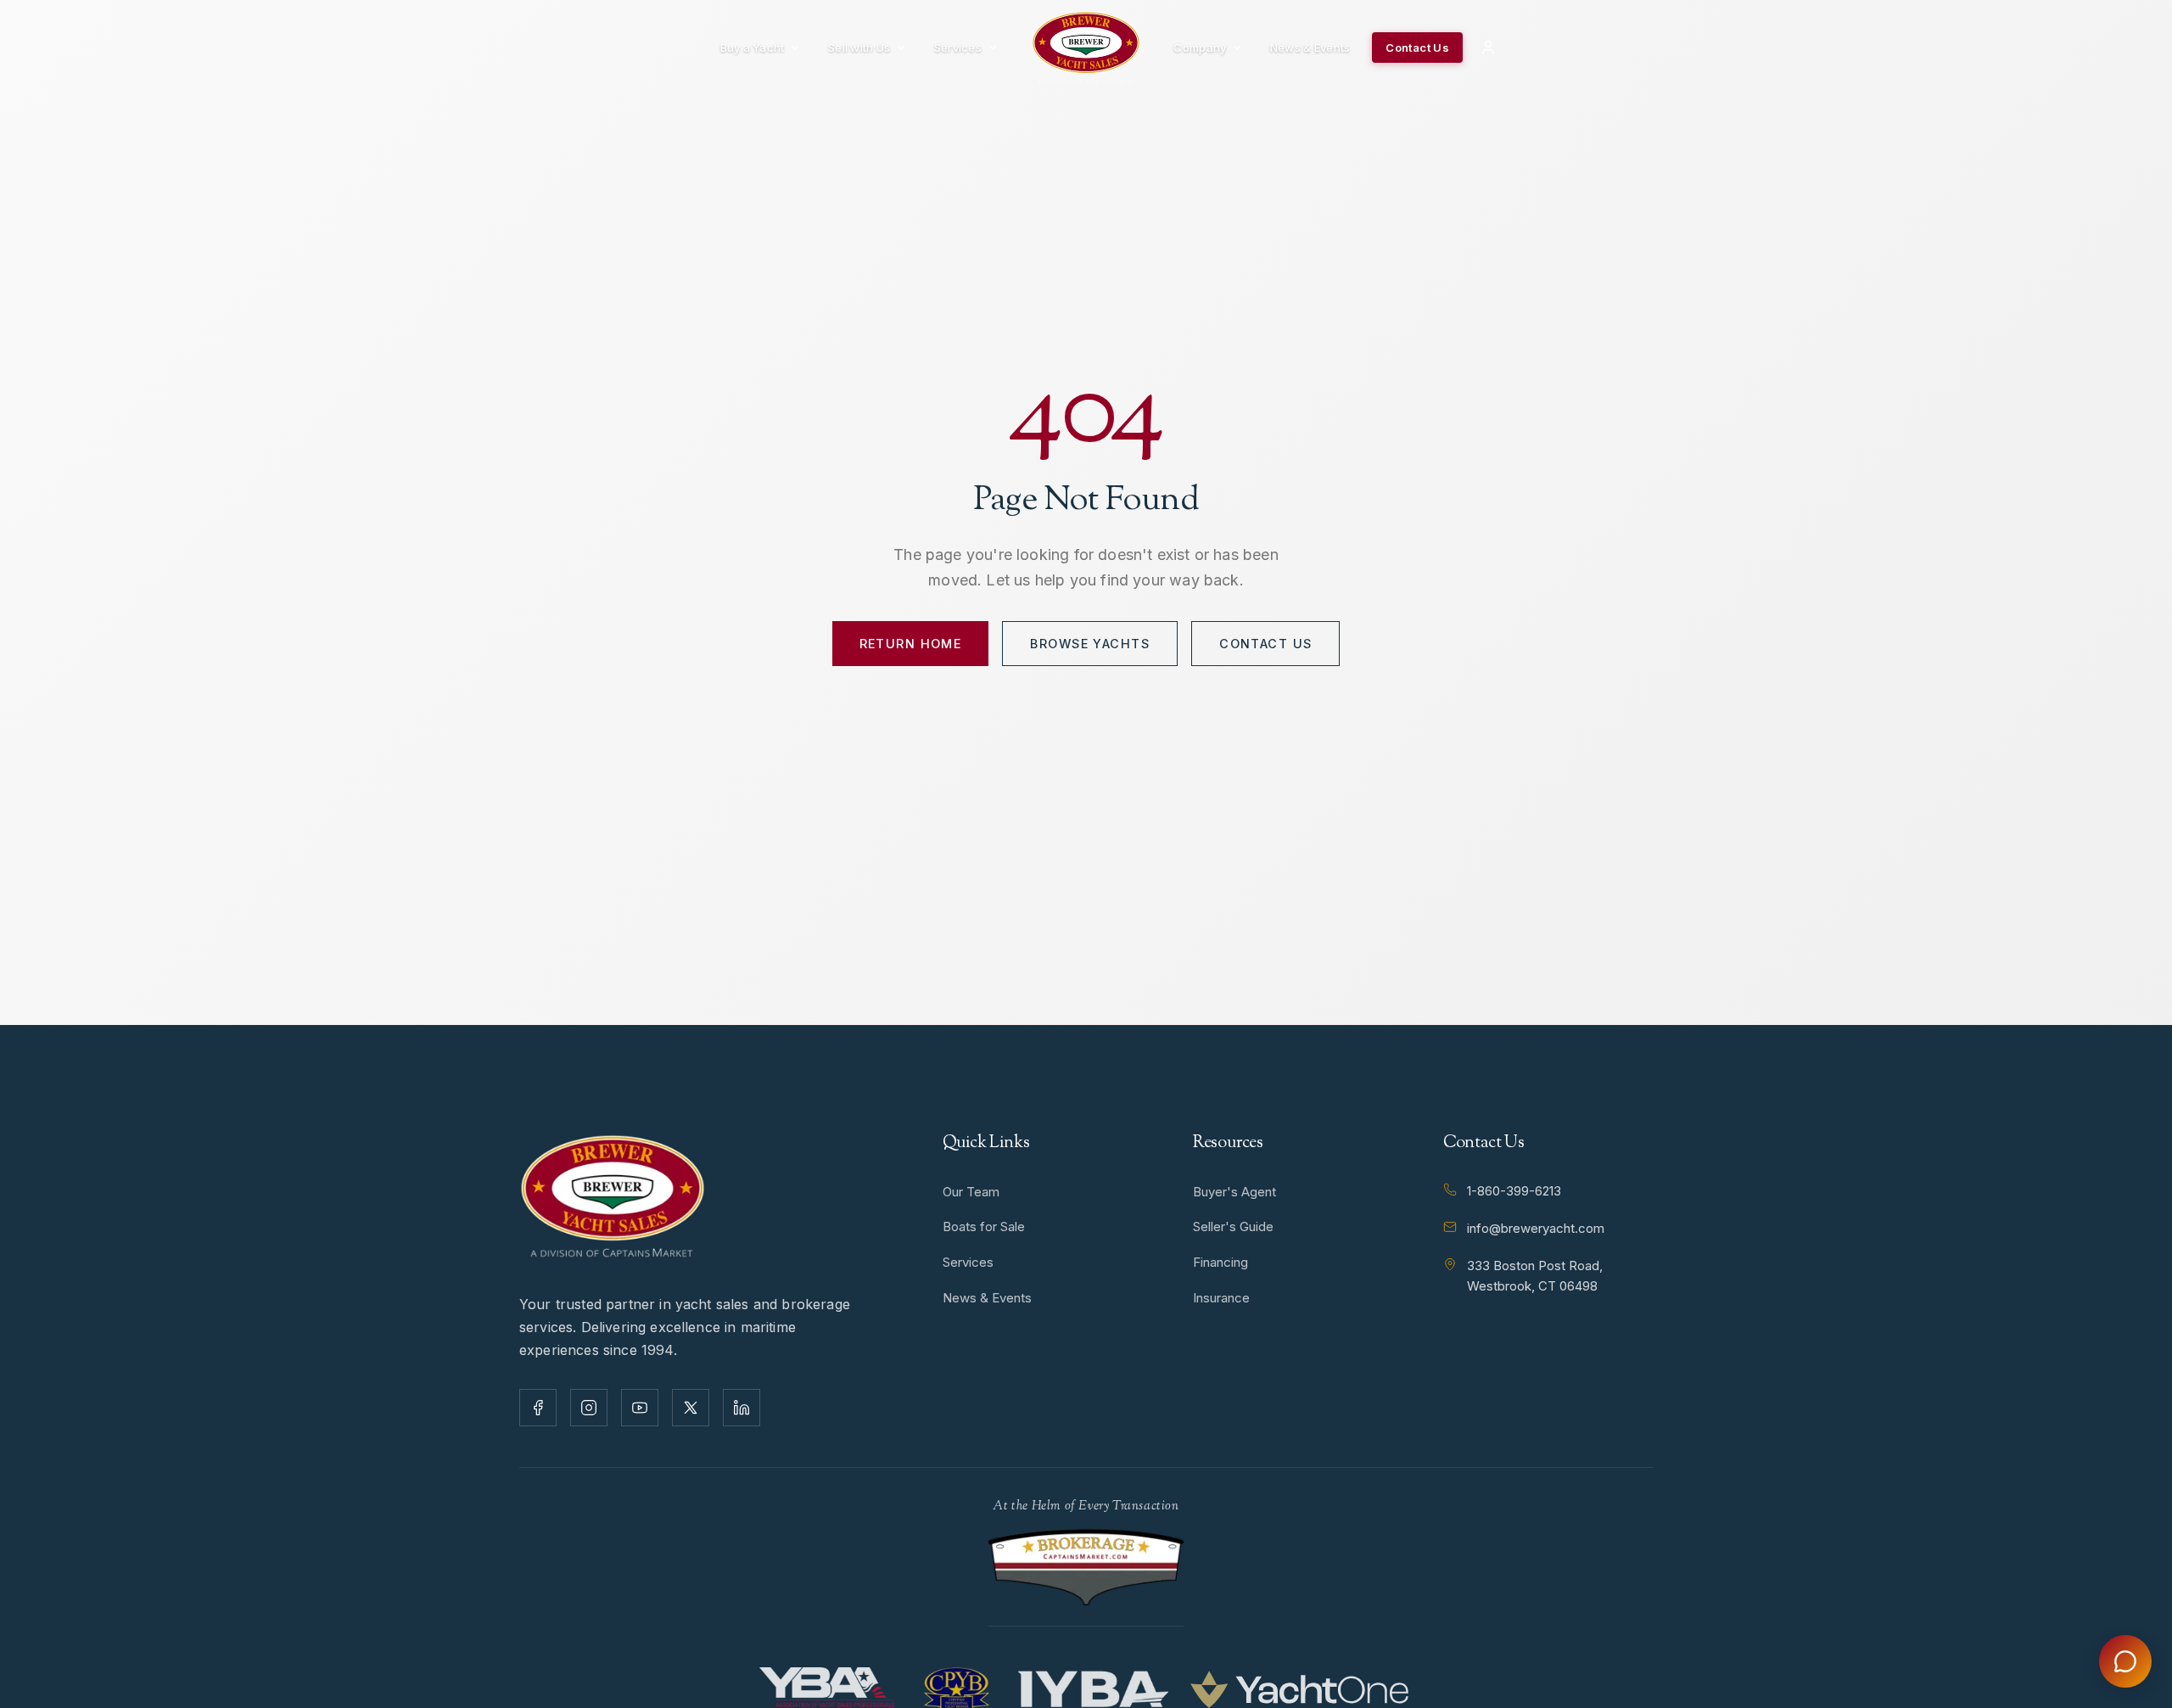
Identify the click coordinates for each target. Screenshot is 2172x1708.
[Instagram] (589, 1408)
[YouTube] (640, 1408)
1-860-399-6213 (1514, 1191)
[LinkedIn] (742, 1408)
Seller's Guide (1233, 1226)
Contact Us (1417, 48)
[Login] (1488, 48)
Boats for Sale (984, 1226)
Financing (1220, 1262)
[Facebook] (538, 1408)
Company (1200, 48)
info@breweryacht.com (1536, 1228)
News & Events (1310, 48)
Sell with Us (859, 48)
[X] (691, 1408)
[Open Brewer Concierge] (2125, 1661)
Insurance (1221, 1298)
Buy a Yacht (753, 48)
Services (958, 48)
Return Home (911, 644)
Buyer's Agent (1234, 1192)
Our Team (971, 1192)
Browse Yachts (1090, 644)
